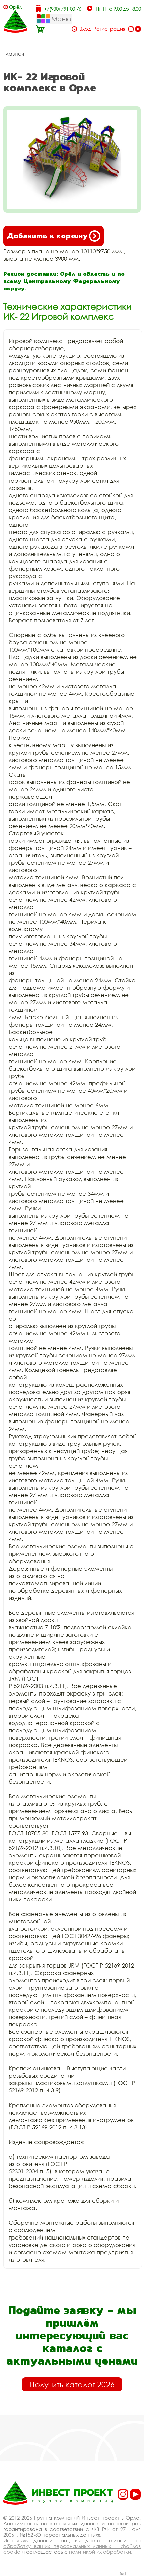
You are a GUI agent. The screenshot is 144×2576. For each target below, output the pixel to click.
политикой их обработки (100, 2552)
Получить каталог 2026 (72, 2384)
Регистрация (109, 29)
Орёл (16, 7)
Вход (85, 29)
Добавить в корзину (47, 236)
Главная (14, 54)
